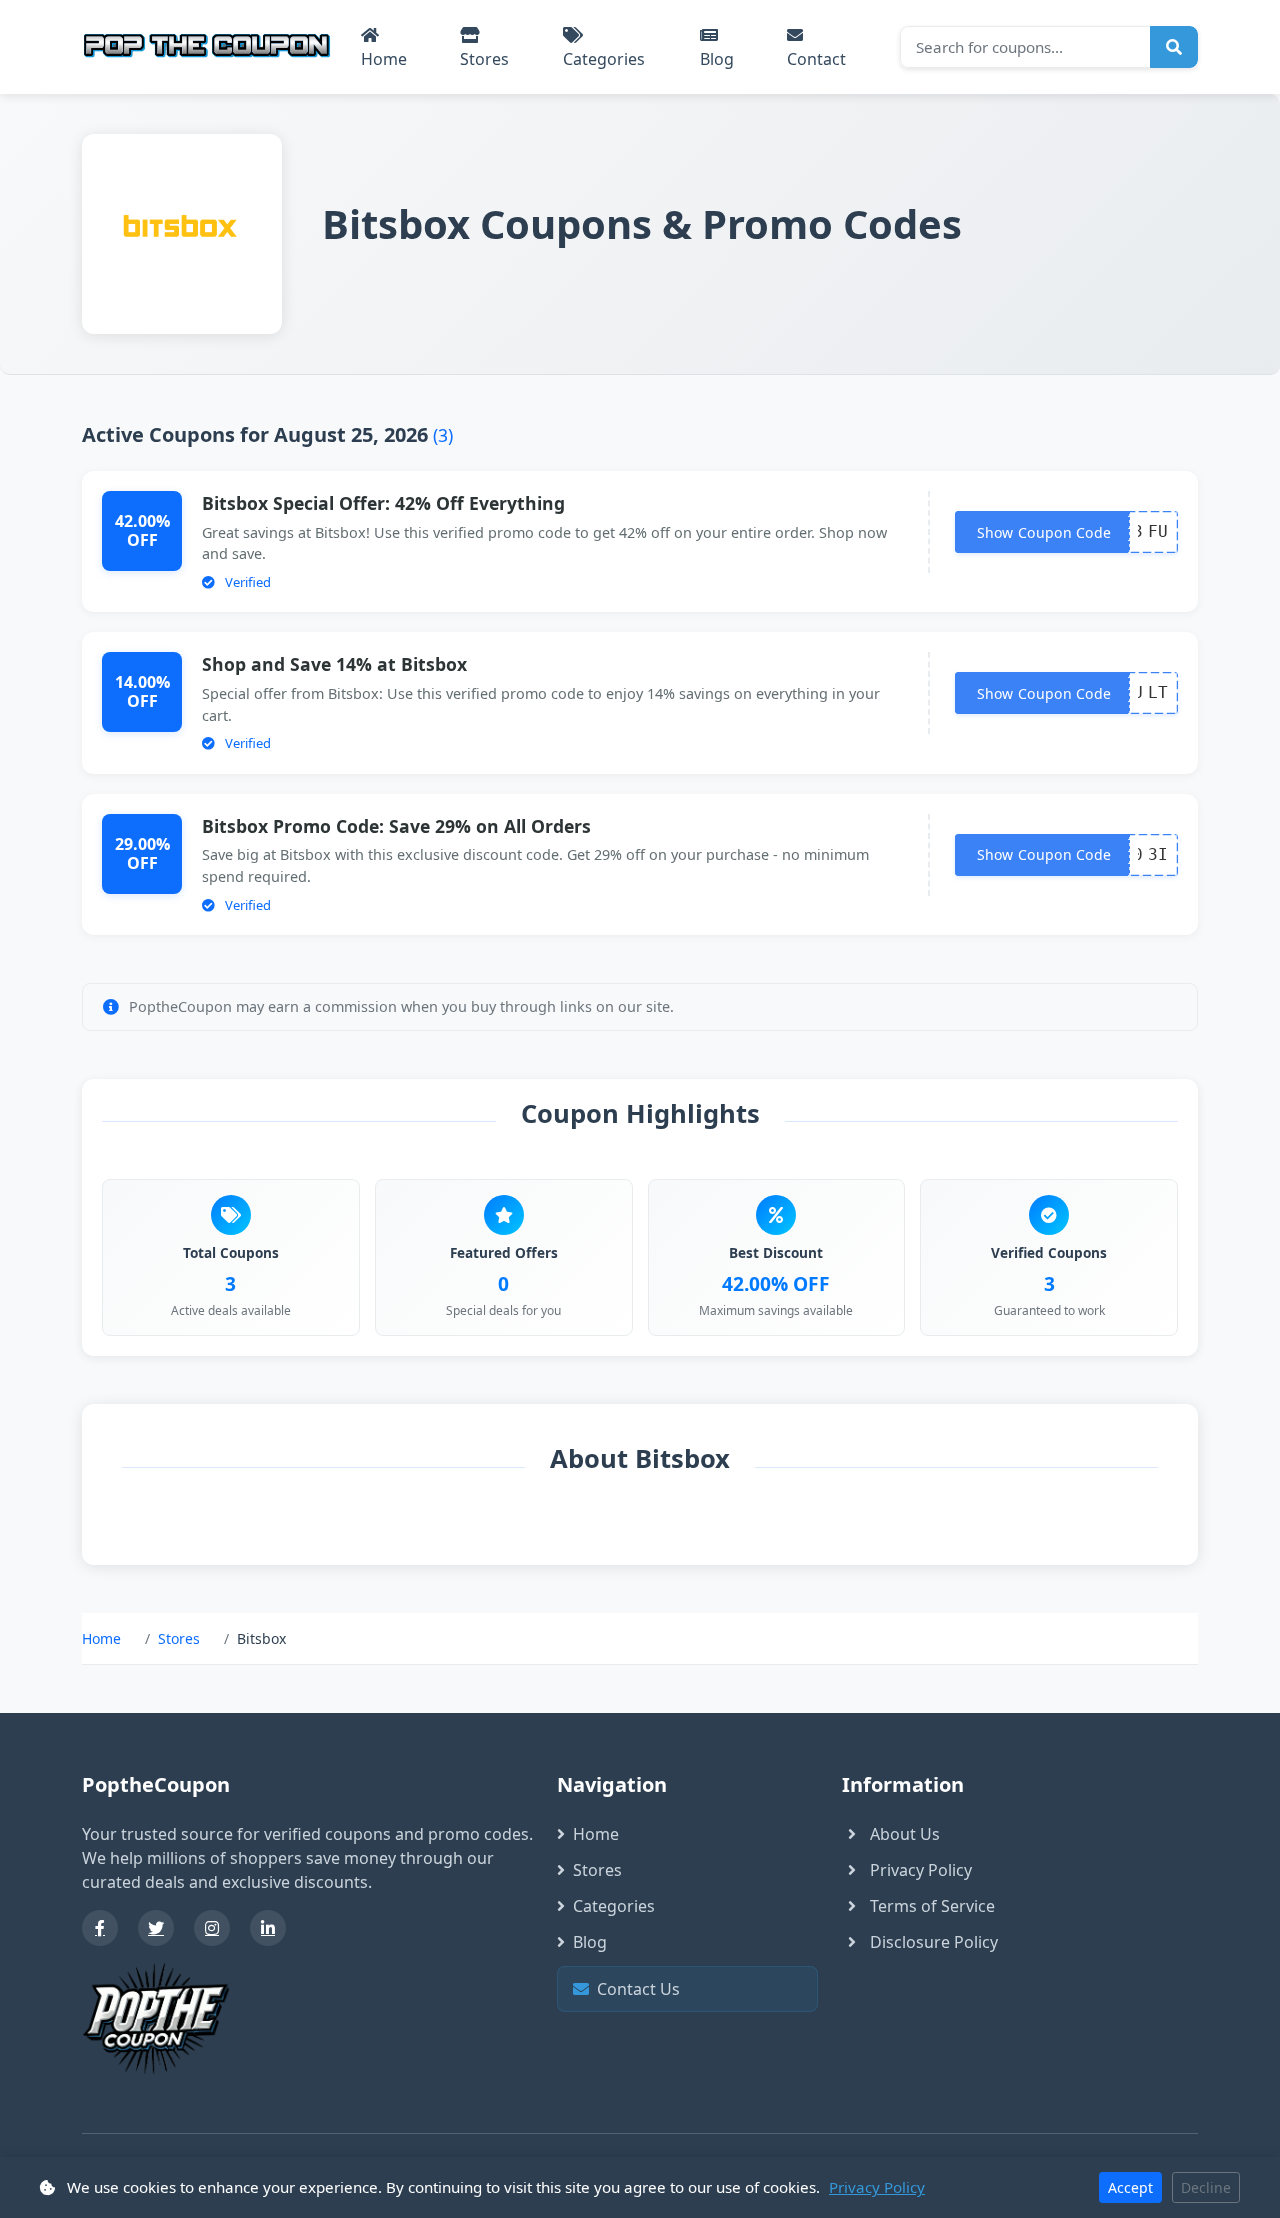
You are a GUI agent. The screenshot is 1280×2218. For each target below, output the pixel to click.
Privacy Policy (921, 1870)
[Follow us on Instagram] (212, 1928)
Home (384, 59)
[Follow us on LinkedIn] (268, 1928)
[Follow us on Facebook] (100, 1928)
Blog (717, 59)
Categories (604, 59)
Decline (1206, 2187)
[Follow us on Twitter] (156, 1928)
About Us (905, 1834)
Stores (484, 59)
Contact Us (693, 1989)
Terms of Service (932, 1906)
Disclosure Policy (934, 1942)
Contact (816, 59)
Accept (1130, 2187)
